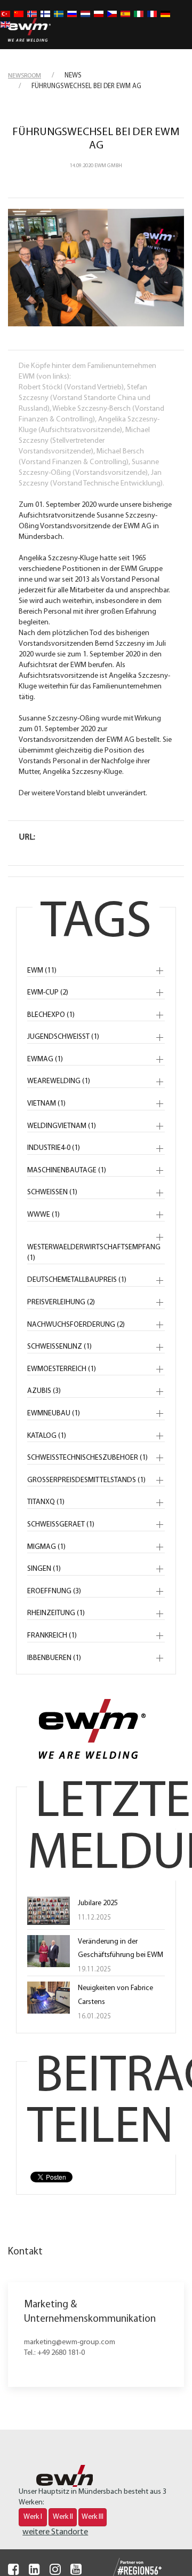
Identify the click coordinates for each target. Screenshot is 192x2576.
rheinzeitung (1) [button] (56, 1613)
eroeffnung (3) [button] (54, 1591)
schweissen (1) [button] (52, 1192)
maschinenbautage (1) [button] (67, 1170)
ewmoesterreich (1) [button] (62, 1369)
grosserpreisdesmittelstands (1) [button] (86, 1480)
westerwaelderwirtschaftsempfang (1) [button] (94, 1253)
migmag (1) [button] (46, 1547)
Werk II (63, 2517)
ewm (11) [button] (42, 971)
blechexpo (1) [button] (51, 1015)
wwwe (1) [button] (43, 1215)
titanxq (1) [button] (46, 1502)
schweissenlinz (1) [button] (59, 1347)
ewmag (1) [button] (45, 1059)
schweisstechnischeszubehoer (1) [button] (87, 1458)
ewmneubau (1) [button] (54, 1414)
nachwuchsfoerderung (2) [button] (76, 1325)
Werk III (93, 2517)
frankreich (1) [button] (52, 1636)
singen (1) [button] (44, 1569)
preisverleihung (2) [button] (61, 1302)
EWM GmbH (108, 166)
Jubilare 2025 (98, 1903)
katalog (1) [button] (47, 1436)
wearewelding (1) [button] (59, 1081)
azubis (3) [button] (44, 1391)
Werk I (33, 2517)
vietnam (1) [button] (46, 1104)
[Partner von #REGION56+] (127, 2568)
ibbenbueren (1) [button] (54, 1658)
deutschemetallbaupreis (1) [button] (77, 1280)
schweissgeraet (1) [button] (61, 1525)
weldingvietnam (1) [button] (62, 1126)
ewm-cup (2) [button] (48, 993)
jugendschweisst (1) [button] (63, 1037)
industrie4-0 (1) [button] (54, 1148)
